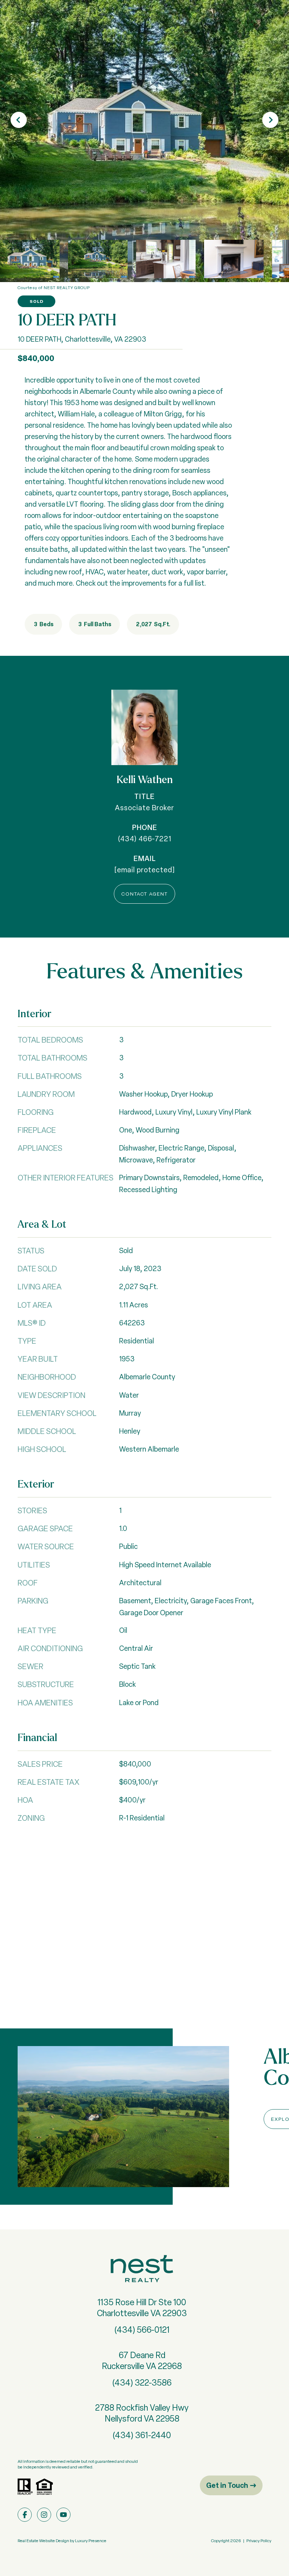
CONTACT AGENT (144, 894)
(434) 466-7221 (145, 839)
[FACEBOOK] (25, 2515)
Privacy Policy (259, 2541)
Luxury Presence (91, 2541)
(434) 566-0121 (142, 2330)
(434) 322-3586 (142, 2383)
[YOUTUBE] (63, 2515)
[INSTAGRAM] (44, 2515)
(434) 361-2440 (142, 2435)
